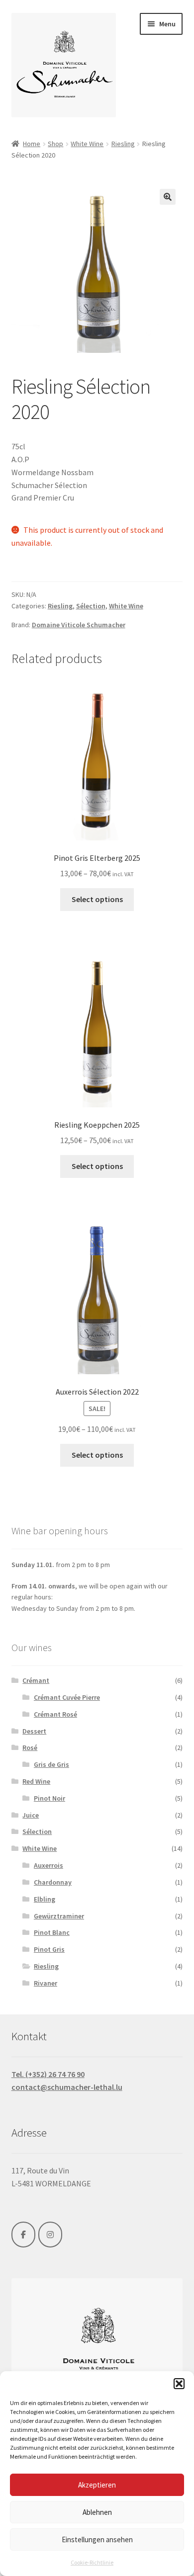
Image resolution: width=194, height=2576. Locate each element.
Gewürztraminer (59, 1916)
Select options (97, 899)
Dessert (34, 1731)
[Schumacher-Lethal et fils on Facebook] (23, 2235)
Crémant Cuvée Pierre (67, 1697)
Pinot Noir (49, 1798)
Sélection (91, 606)
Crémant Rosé (55, 1714)
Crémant (36, 1680)
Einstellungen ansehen (97, 2539)
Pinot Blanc (52, 1932)
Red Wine (36, 1781)
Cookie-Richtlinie (92, 2562)
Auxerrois (48, 1865)
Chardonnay (53, 1882)
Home (32, 144)
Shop (55, 144)
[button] (179, 2384)
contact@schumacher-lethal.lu (67, 2087)
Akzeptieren (97, 2485)
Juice (31, 1815)
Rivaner (46, 1983)
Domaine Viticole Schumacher (79, 625)
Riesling (123, 144)
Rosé (30, 1747)
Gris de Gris (51, 1764)
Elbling (45, 1899)
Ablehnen (97, 2512)
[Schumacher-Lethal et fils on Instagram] (50, 2235)
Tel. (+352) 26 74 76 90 (48, 2074)
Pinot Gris (49, 1949)
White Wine (87, 144)
